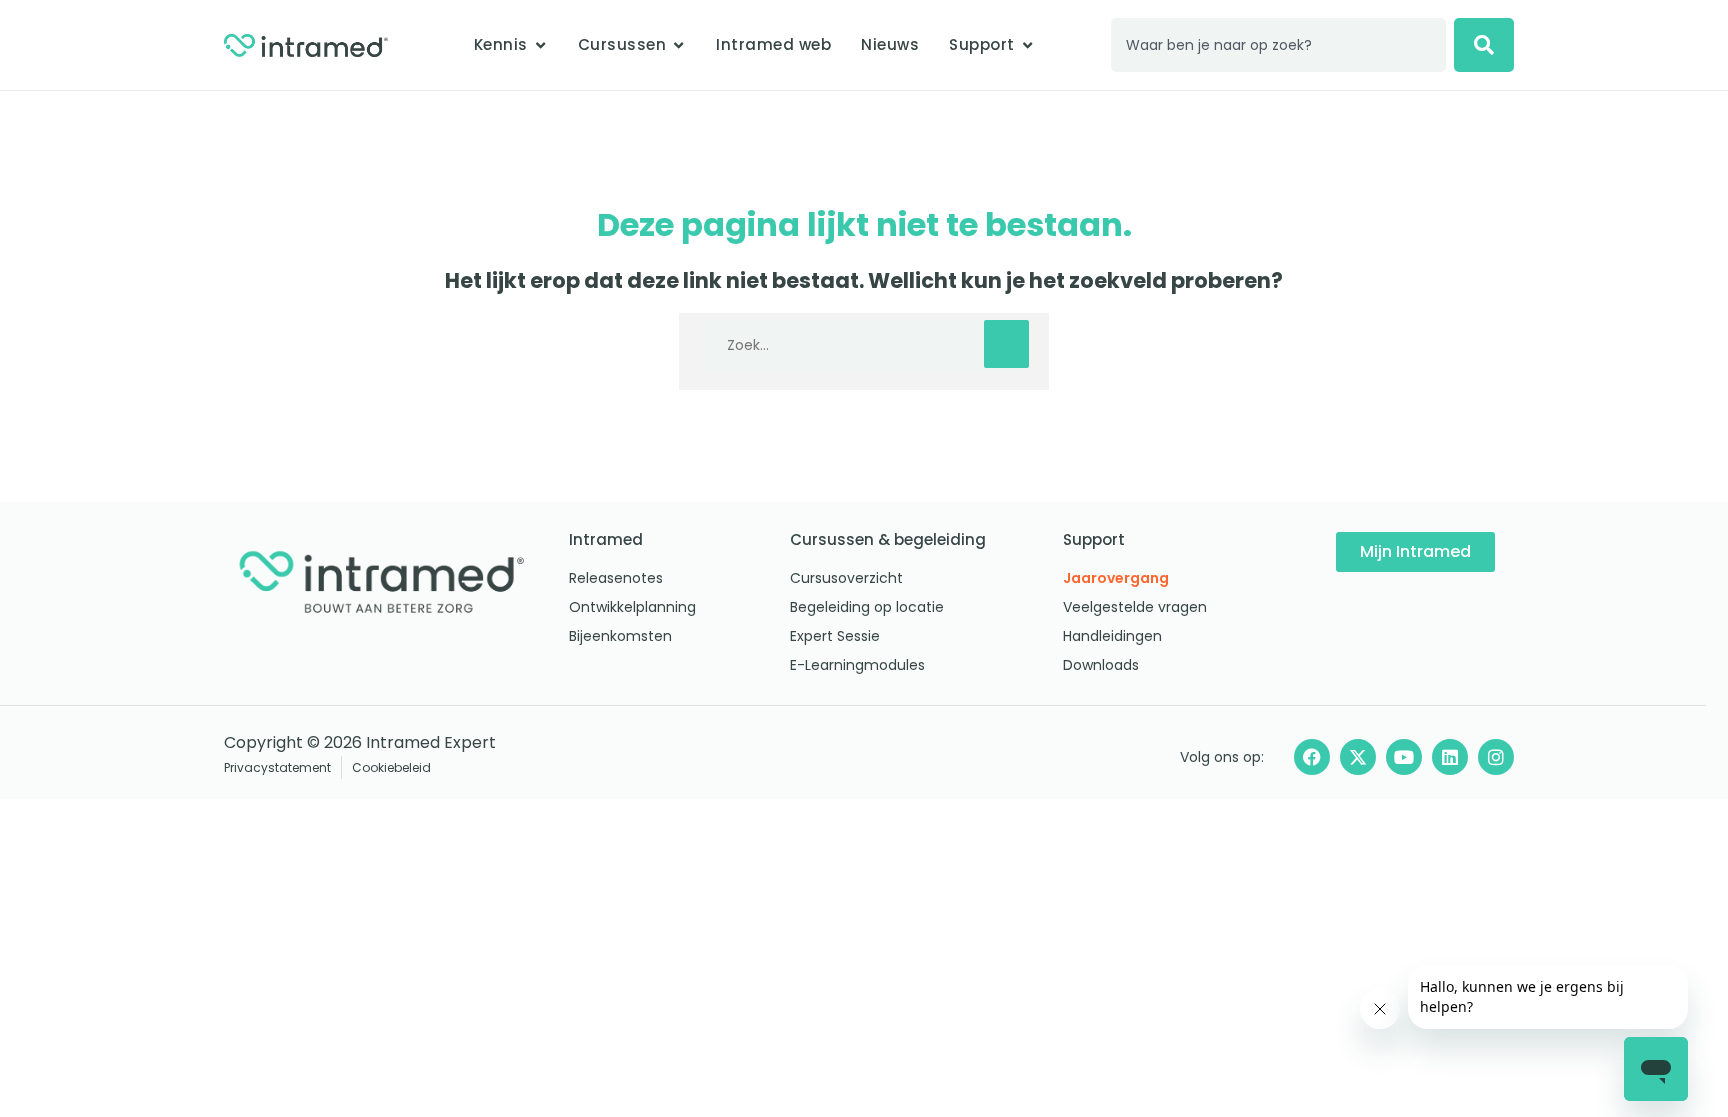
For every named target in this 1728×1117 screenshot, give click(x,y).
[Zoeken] (1484, 45)
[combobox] (1279, 45)
